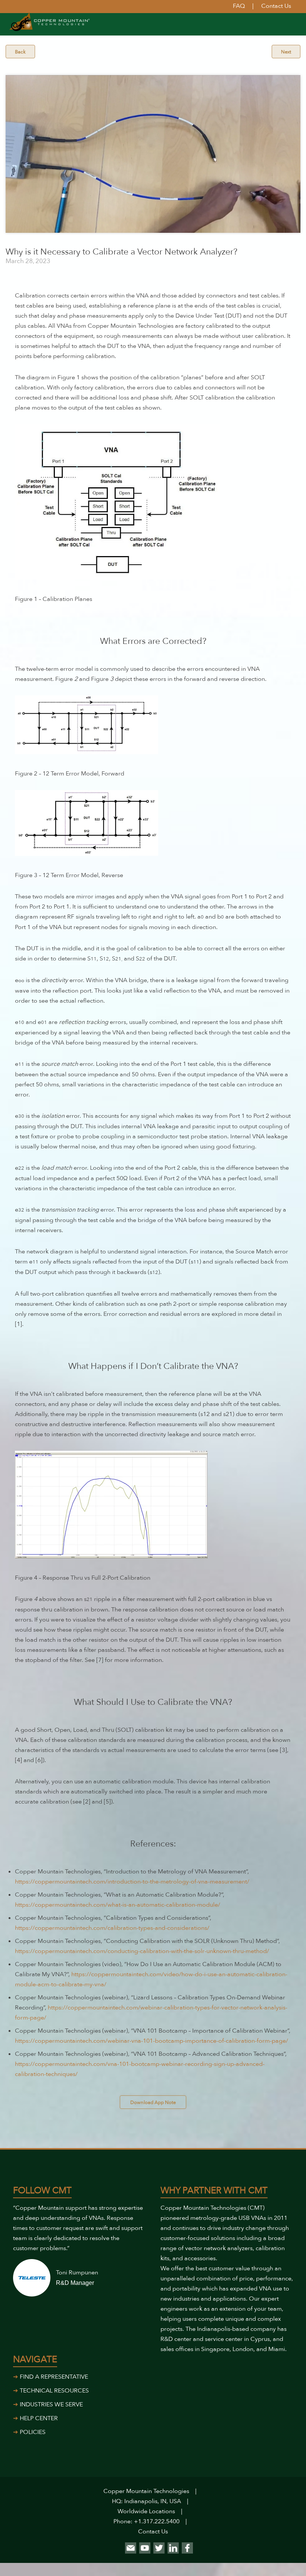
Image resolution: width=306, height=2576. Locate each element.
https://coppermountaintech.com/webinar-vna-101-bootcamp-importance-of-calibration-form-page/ (152, 2041)
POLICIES (33, 2432)
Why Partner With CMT (214, 2191)
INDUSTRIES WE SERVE (51, 2404)
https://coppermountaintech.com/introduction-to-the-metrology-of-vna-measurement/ (132, 1882)
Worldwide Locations (146, 2511)
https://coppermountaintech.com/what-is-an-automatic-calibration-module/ (118, 1905)
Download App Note (153, 2103)
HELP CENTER (39, 2418)
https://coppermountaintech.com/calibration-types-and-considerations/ (112, 1928)
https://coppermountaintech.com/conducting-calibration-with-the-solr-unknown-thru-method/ (142, 1951)
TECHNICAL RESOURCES (54, 2391)
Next (286, 52)
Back (20, 52)
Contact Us (153, 2532)
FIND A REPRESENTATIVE (54, 2377)
